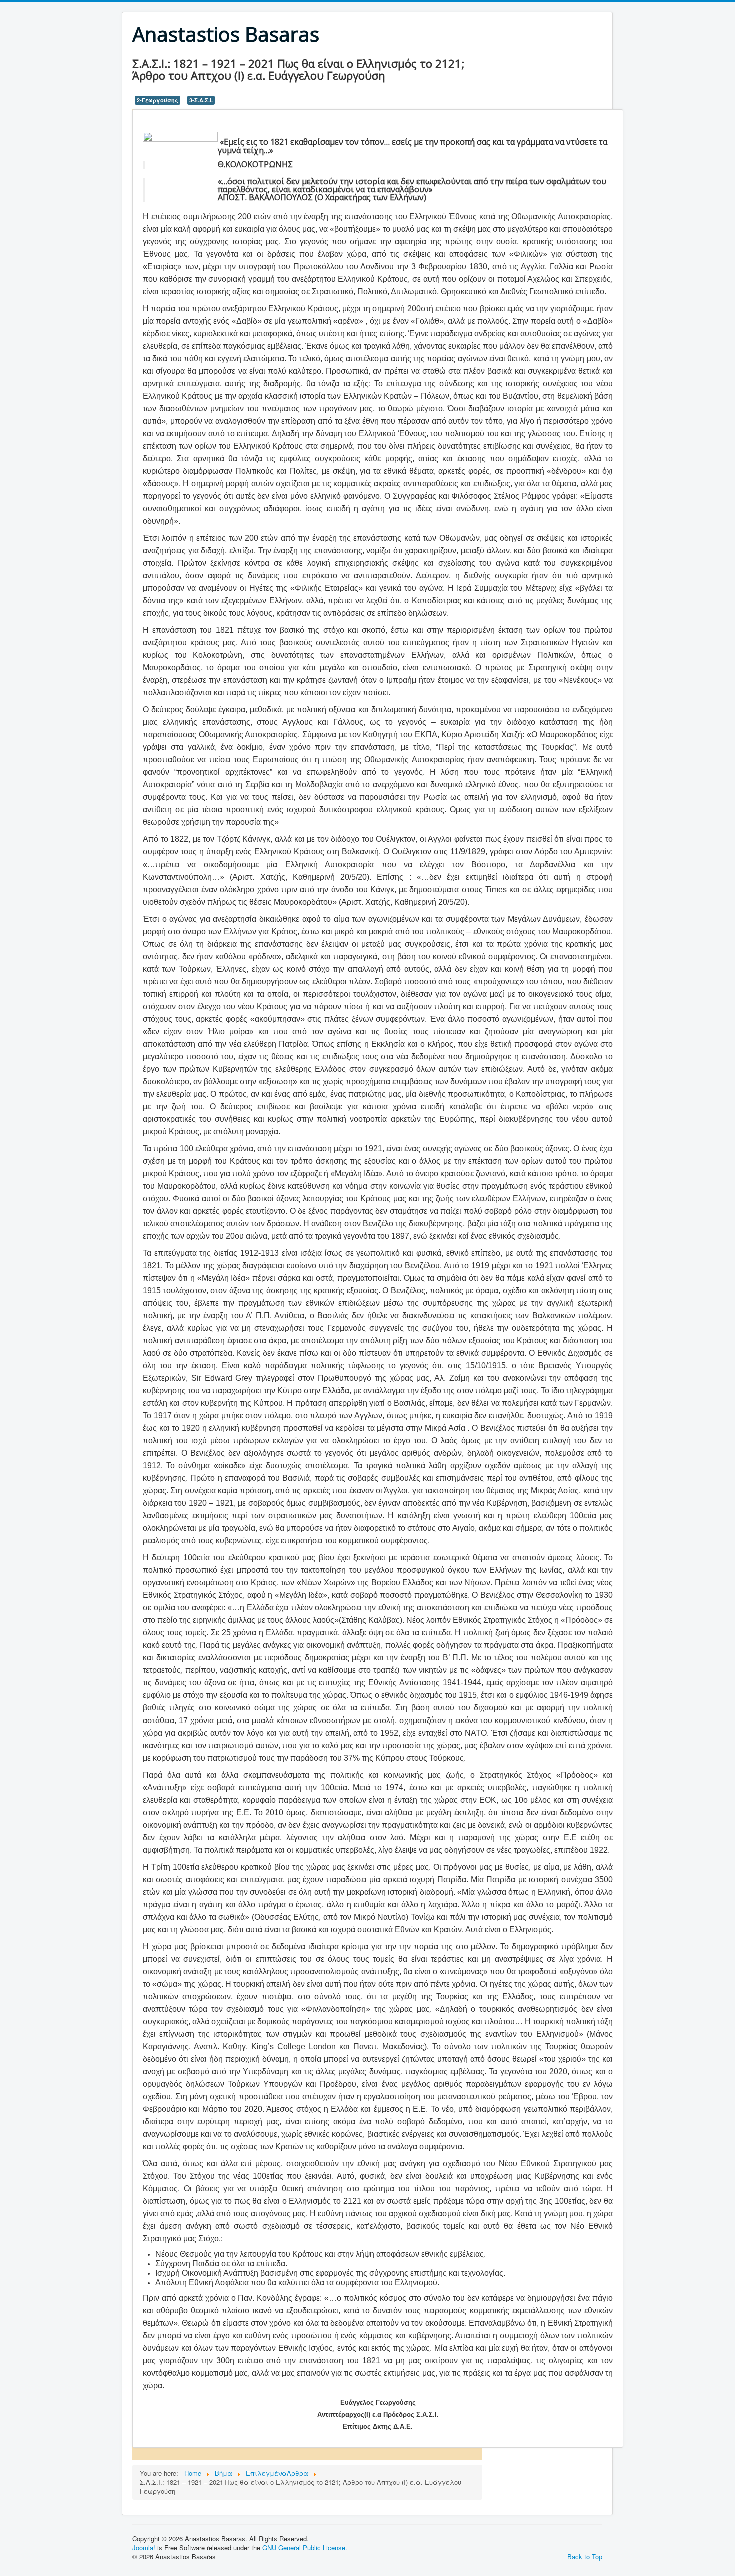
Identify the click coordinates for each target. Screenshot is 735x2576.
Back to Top (585, 2557)
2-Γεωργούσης (158, 100)
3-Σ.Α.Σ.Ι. (201, 100)
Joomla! (144, 2548)
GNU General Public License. (305, 2548)
